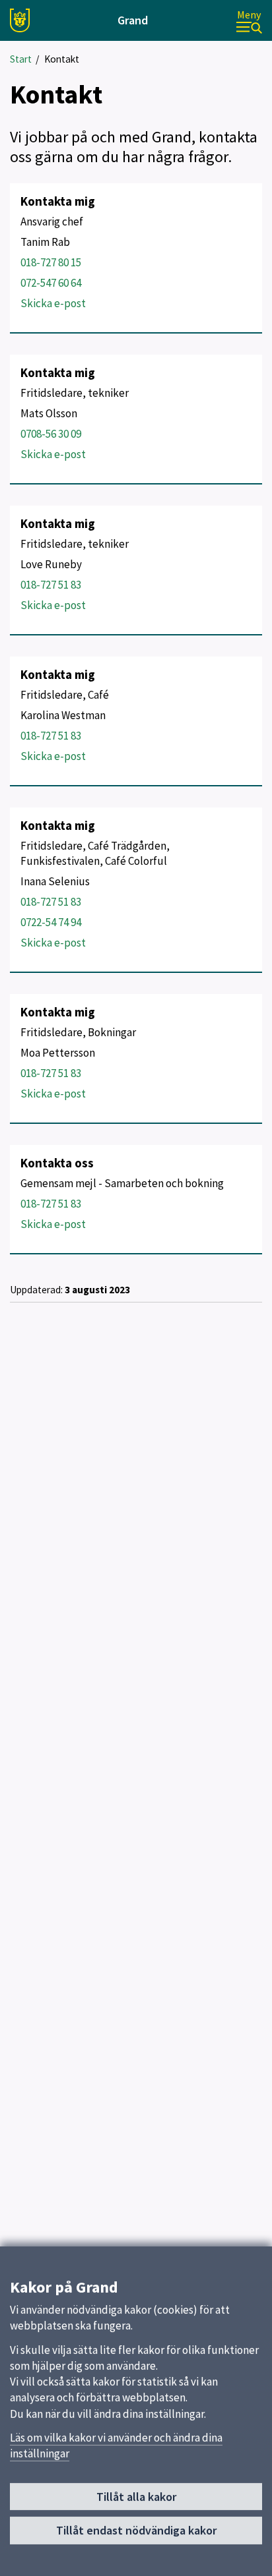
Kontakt (62, 59)
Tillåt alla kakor (136, 2497)
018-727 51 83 (51, 585)
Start (21, 59)
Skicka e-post (53, 303)
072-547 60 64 (51, 283)
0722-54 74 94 (51, 922)
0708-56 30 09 (51, 434)
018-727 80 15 (51, 262)
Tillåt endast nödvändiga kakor (136, 2530)
